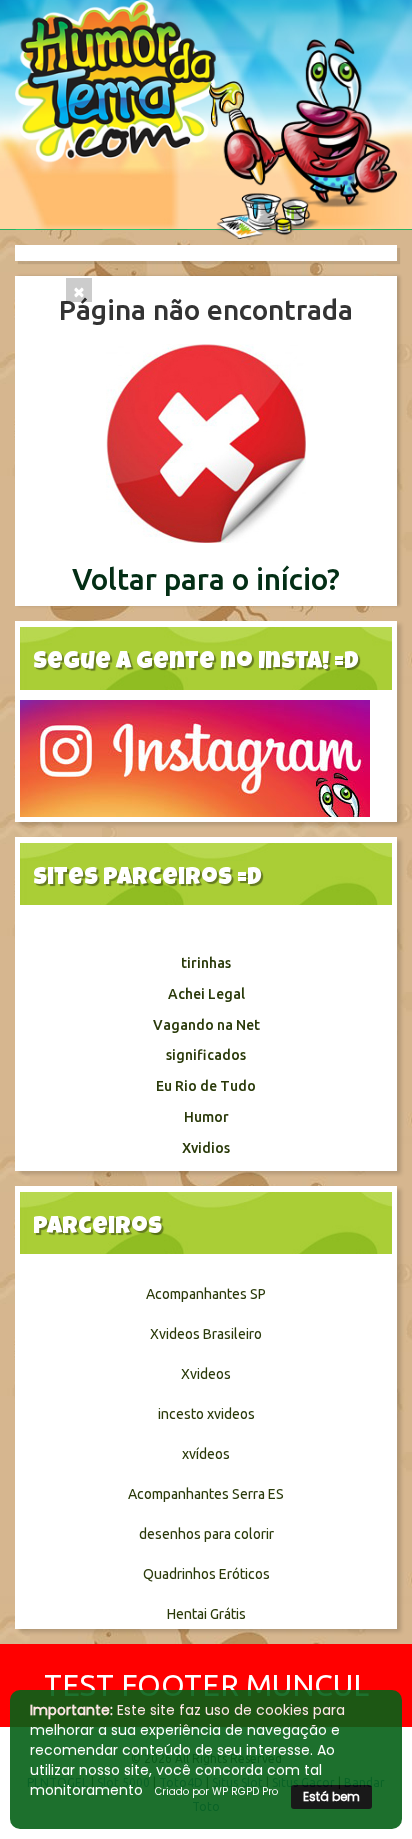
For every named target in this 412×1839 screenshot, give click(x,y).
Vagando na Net (206, 1025)
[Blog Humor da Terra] (206, 118)
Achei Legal (206, 994)
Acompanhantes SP (206, 1294)
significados (206, 1055)
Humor (206, 1117)
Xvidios (206, 1148)
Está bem (331, 1796)
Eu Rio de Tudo (206, 1086)
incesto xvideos (206, 1414)
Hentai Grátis (206, 1614)
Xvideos (206, 1374)
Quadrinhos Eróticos (206, 1574)
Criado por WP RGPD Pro (216, 1791)
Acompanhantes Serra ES (206, 1494)
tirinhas (206, 963)
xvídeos (206, 1454)
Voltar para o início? (206, 579)
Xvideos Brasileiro (206, 1334)
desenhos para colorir (206, 1534)
